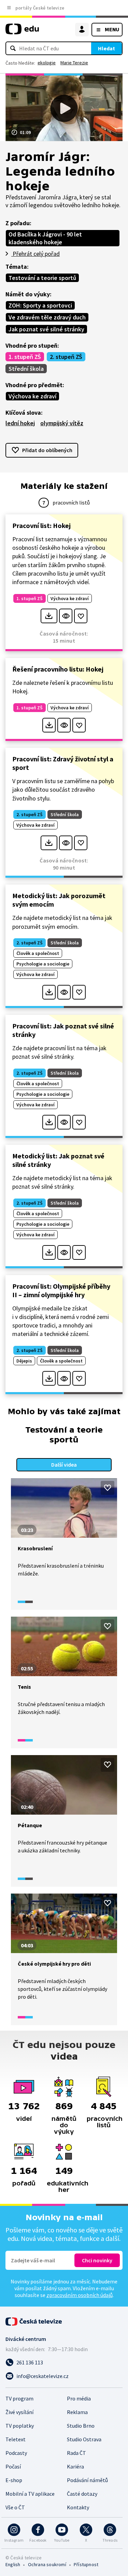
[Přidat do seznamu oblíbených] (81, 616)
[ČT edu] (22, 32)
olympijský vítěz (62, 423)
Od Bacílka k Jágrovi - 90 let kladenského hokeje (45, 238)
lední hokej (20, 423)
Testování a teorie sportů (42, 278)
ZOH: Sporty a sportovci (40, 305)
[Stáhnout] (49, 616)
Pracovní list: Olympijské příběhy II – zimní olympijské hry (61, 1290)
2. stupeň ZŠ (66, 357)
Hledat (106, 48)
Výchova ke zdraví (32, 396)
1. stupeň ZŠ (25, 357)
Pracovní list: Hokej (41, 525)
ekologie (47, 63)
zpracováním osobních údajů (80, 2295)
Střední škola (26, 369)
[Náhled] (66, 616)
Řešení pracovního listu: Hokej (58, 669)
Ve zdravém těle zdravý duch (47, 317)
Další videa (64, 1465)
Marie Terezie (74, 63)
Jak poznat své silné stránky (46, 329)
